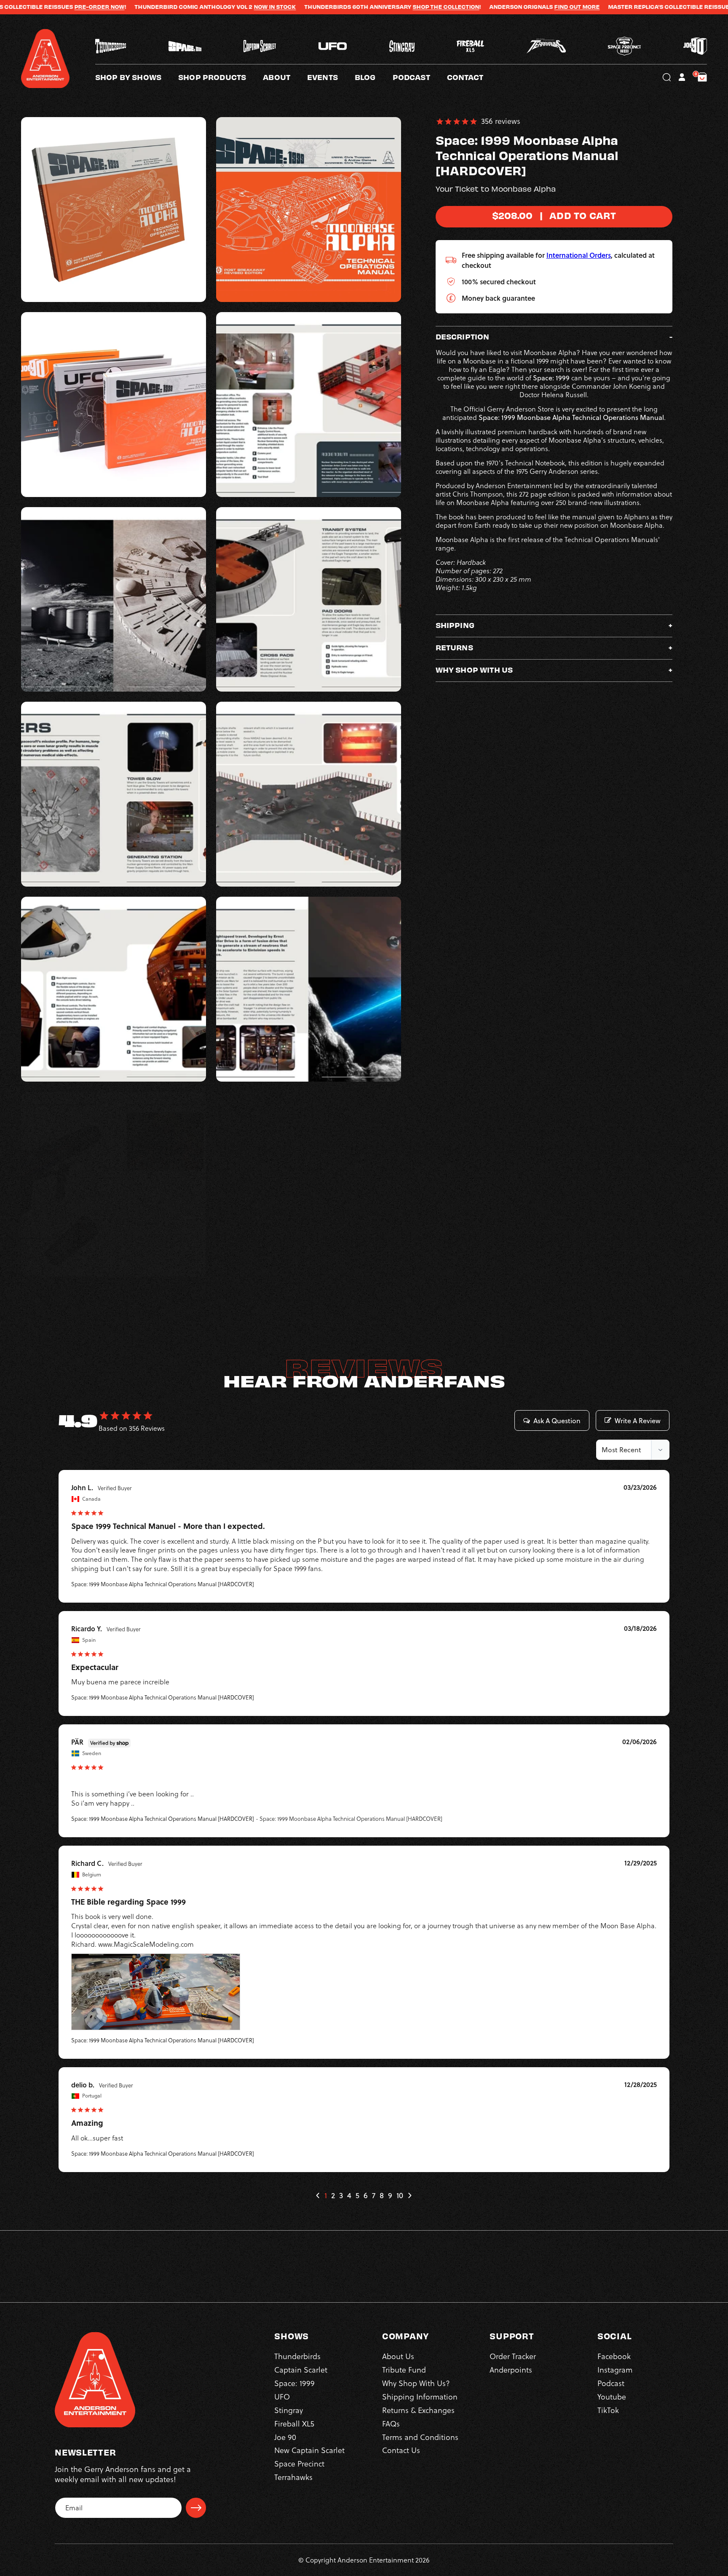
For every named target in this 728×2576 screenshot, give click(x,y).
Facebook (614, 2356)
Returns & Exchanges (418, 2410)
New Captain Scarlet (309, 2450)
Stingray (289, 2410)
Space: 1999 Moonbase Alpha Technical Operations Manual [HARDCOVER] (163, 1584)
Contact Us (401, 2450)
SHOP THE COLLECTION (332, 7)
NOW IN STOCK (161, 7)
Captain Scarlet (301, 2370)
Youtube (612, 2397)
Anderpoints (511, 2370)
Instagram (615, 2370)
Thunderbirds (297, 2356)
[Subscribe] (196, 2508)
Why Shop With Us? (416, 2383)
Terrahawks (293, 2477)
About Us (398, 2356)
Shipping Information (420, 2397)
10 (400, 2195)
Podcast (611, 2383)
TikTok (608, 2410)
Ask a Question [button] (557, 1421)
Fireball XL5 (294, 2424)
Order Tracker (513, 2356)
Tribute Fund (404, 2370)
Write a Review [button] (638, 1421)
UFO (282, 2397)
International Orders (579, 255)
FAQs (391, 2424)
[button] (285, 77)
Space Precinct (299, 2464)
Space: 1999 (294, 2383)
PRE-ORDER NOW (645, 7)
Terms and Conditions (420, 2437)
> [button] (409, 2195)
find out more (463, 7)
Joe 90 (285, 2437)
